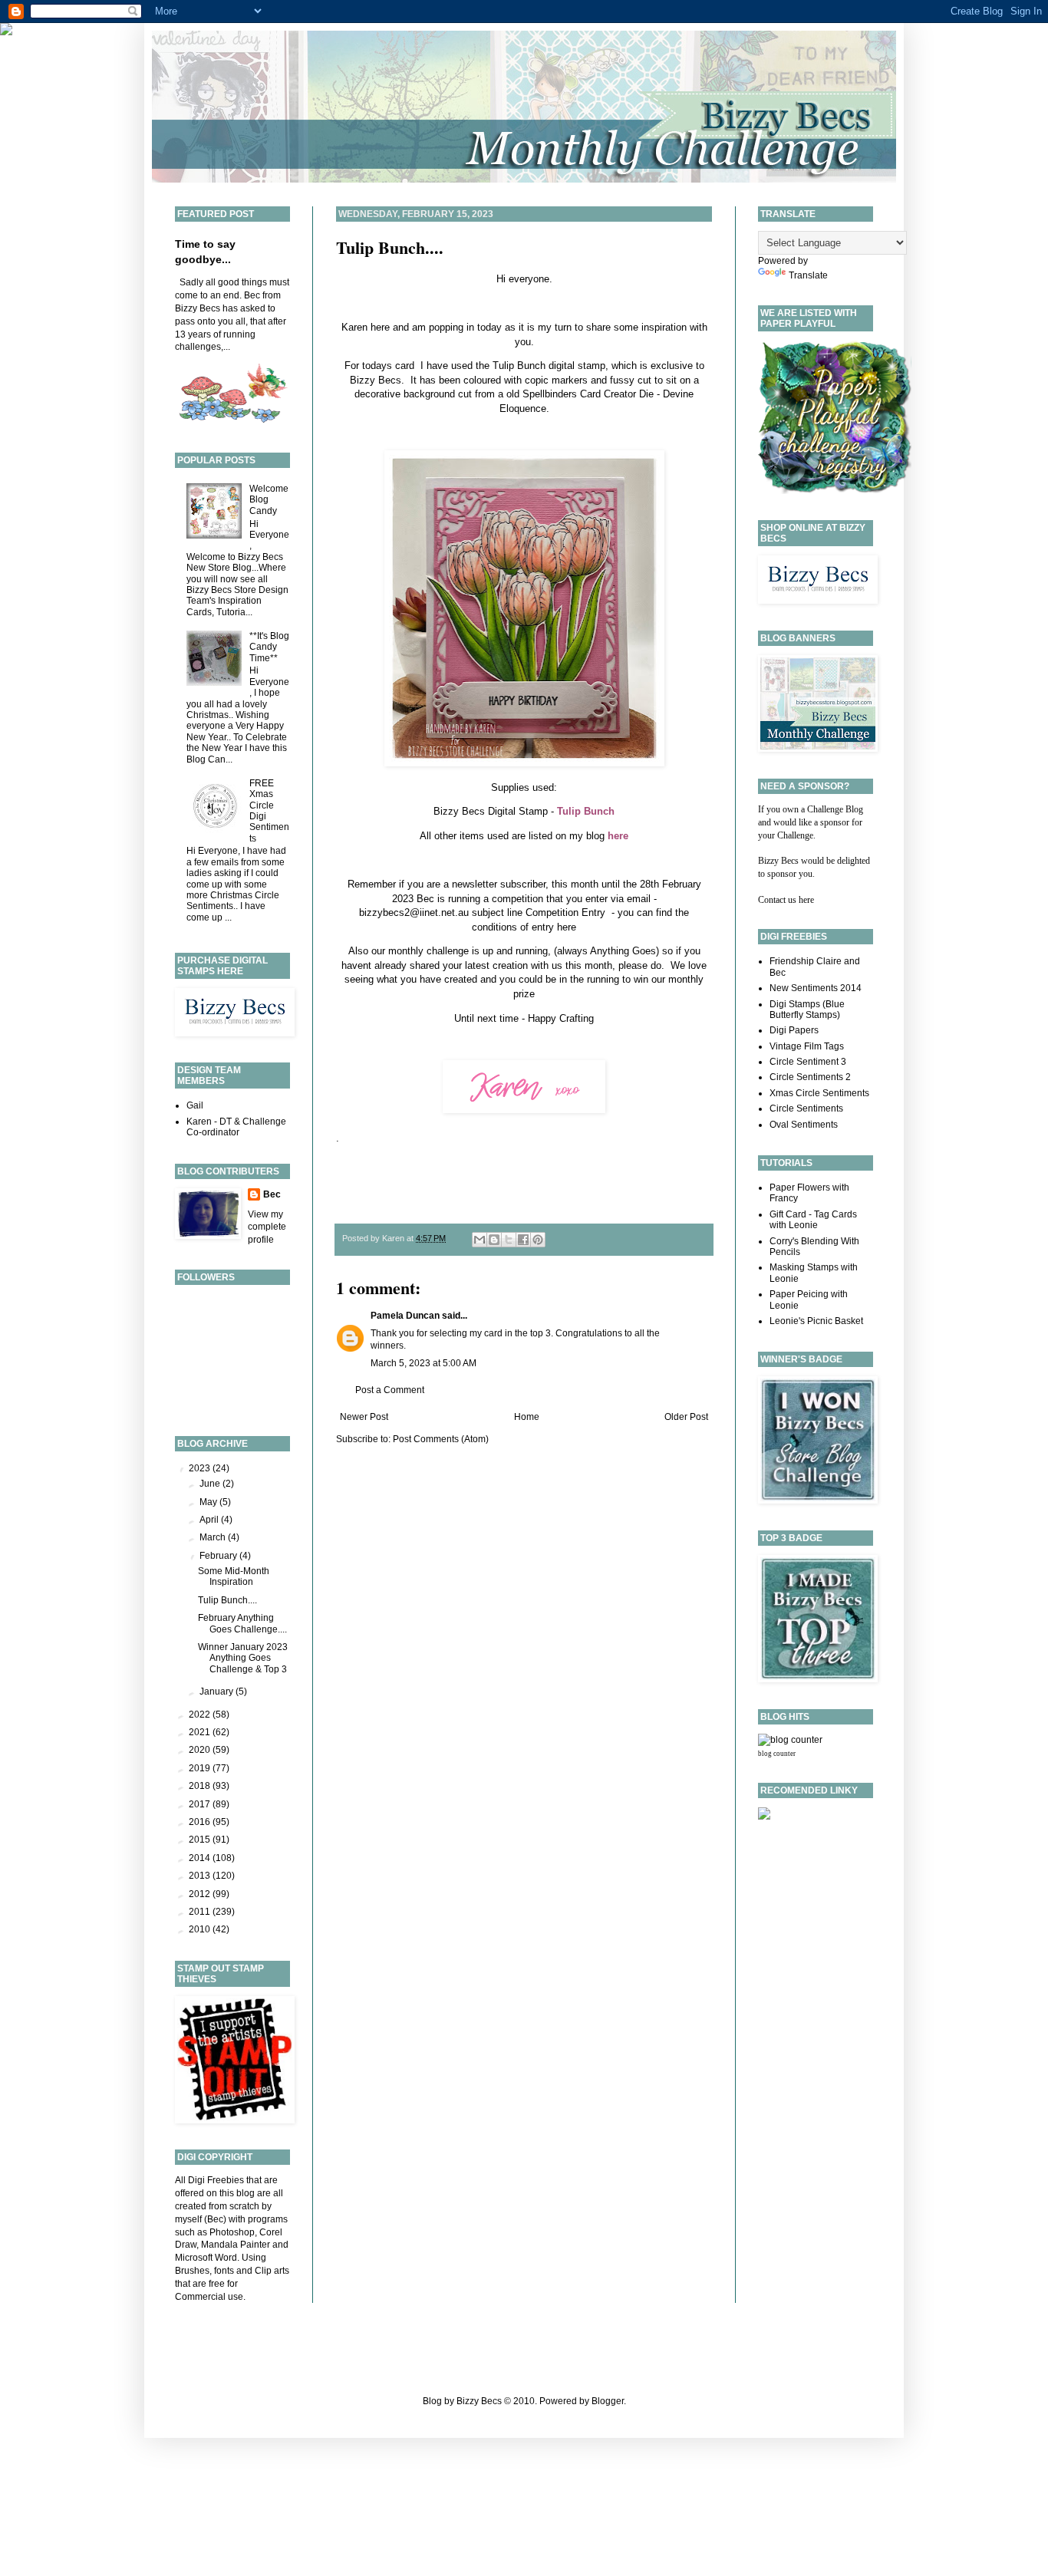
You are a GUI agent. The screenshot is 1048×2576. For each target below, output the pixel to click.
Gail (195, 1105)
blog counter (777, 1754)
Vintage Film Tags (807, 1046)
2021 (201, 1732)
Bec (272, 1194)
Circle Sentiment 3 (808, 1062)
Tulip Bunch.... (390, 247)
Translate (808, 275)
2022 (201, 1715)
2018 (201, 1786)
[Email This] (480, 1240)
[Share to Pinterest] (538, 1240)
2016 (201, 1822)
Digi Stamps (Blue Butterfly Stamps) (807, 1010)
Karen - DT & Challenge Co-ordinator (236, 1127)
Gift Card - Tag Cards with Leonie (813, 1220)
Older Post (686, 1417)
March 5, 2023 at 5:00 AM (423, 1363)
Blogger (608, 2401)
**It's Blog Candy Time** (269, 647)
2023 (201, 1468)
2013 (201, 1876)
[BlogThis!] (494, 1240)
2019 (201, 1768)
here (567, 927)
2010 (201, 1929)
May (209, 1502)
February (219, 1556)
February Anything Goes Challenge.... (242, 1623)
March (214, 1537)
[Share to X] (509, 1240)
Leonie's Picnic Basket (816, 1321)
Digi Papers (794, 1030)
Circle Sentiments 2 (810, 1077)
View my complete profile (267, 1227)
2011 (201, 1912)
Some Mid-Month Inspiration (234, 1576)
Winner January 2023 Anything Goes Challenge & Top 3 (243, 1658)
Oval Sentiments (804, 1125)
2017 (201, 1804)
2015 (201, 1840)
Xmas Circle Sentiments (819, 1093)
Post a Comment (390, 1390)
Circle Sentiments (806, 1108)
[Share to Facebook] (523, 1240)
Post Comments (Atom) (441, 1439)
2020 (201, 1750)
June (211, 1484)
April (210, 1520)
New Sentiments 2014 (816, 988)
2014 (201, 1858)
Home (527, 1417)
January (218, 1692)
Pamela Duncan (405, 1316)
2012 (201, 1894)
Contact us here (786, 900)
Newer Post (364, 1417)
